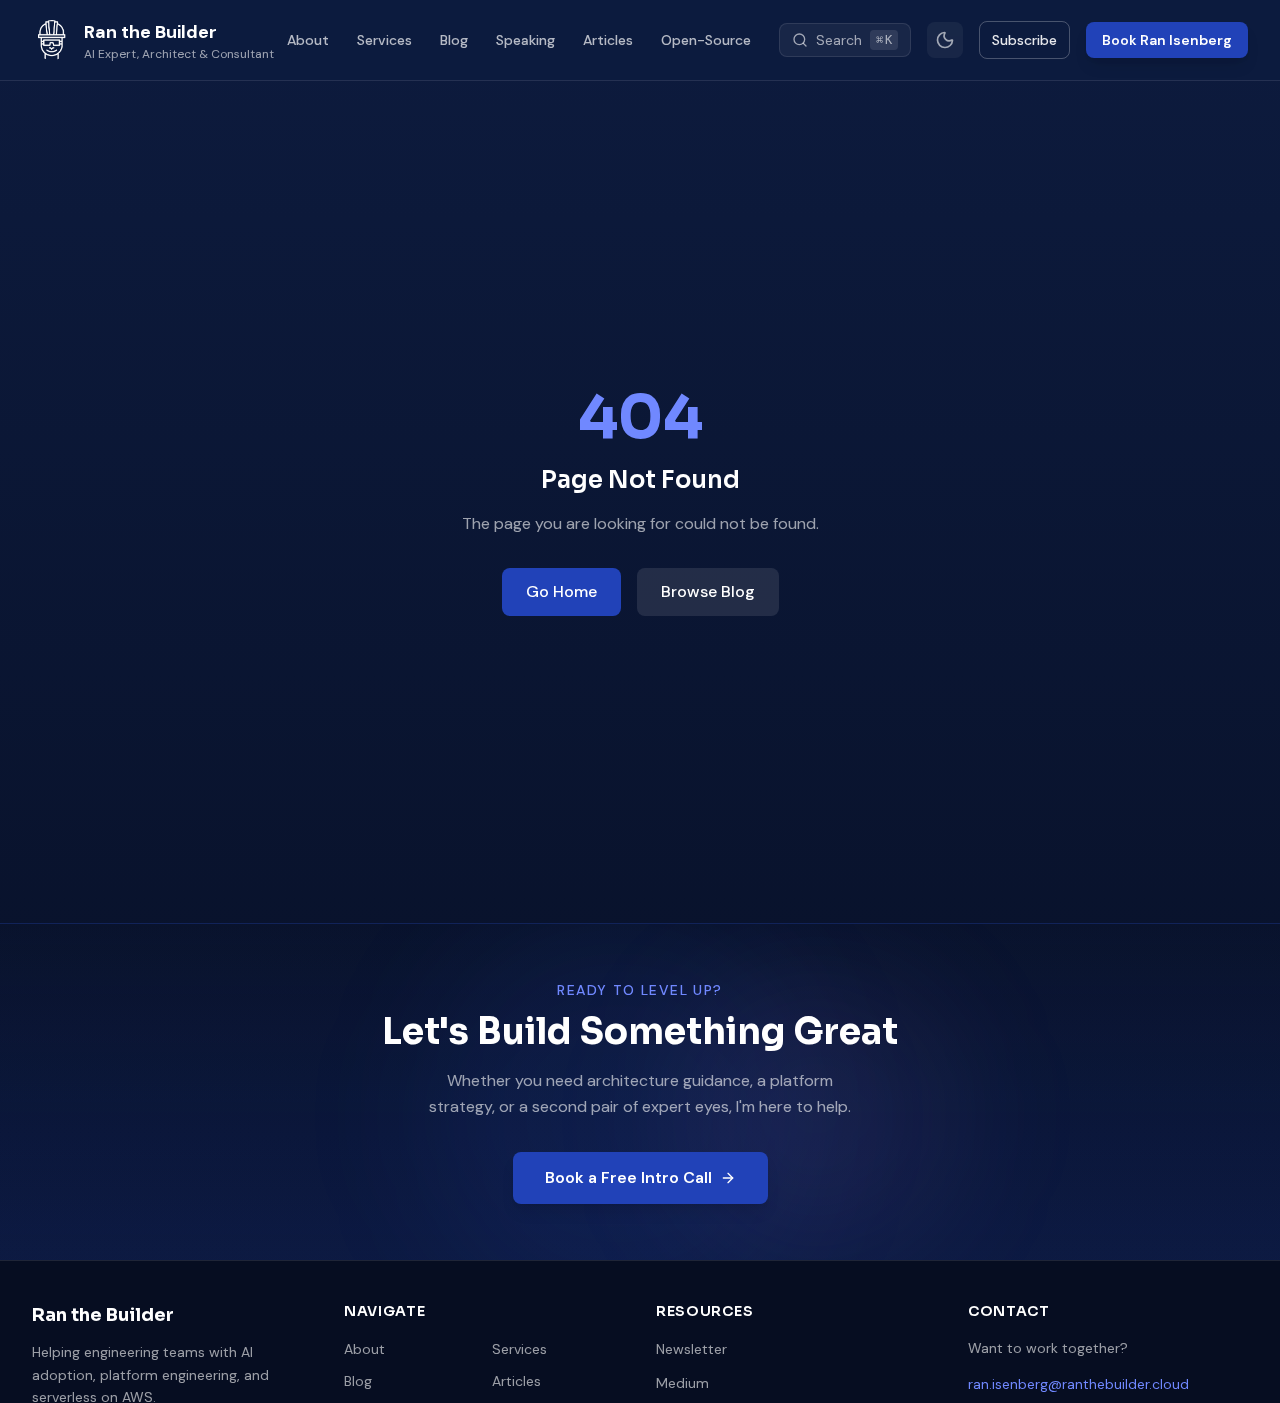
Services (519, 1349)
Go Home (561, 591)
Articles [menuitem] (608, 40)
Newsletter (691, 1349)
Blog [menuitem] (454, 40)
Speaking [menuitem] (525, 40)
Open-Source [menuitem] (706, 40)
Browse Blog (708, 591)
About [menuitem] (308, 40)
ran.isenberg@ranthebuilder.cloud (1078, 1384)
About (364, 1349)
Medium (682, 1383)
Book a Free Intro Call (628, 1177)
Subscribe (1024, 40)
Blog (358, 1381)
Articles (516, 1381)
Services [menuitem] (384, 40)
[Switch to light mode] (945, 40)
